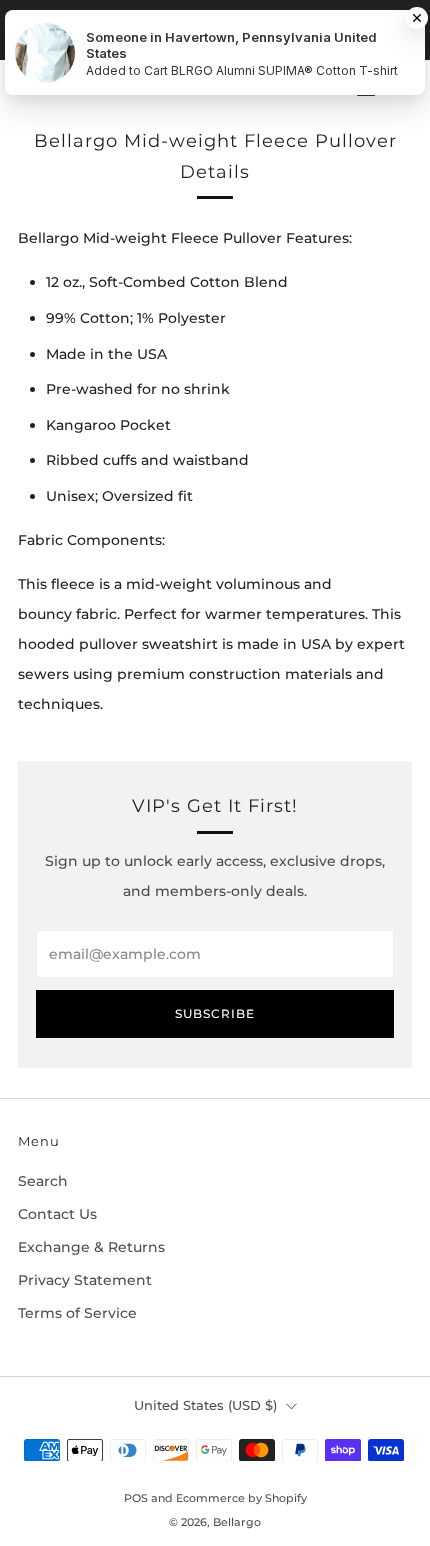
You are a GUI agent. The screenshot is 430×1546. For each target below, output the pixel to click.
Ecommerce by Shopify (241, 1498)
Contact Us (57, 1214)
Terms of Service (77, 1313)
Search (43, 1181)
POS (136, 1498)
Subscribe (215, 1013)
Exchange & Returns (91, 1247)
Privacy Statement (85, 1280)
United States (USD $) (205, 1405)
